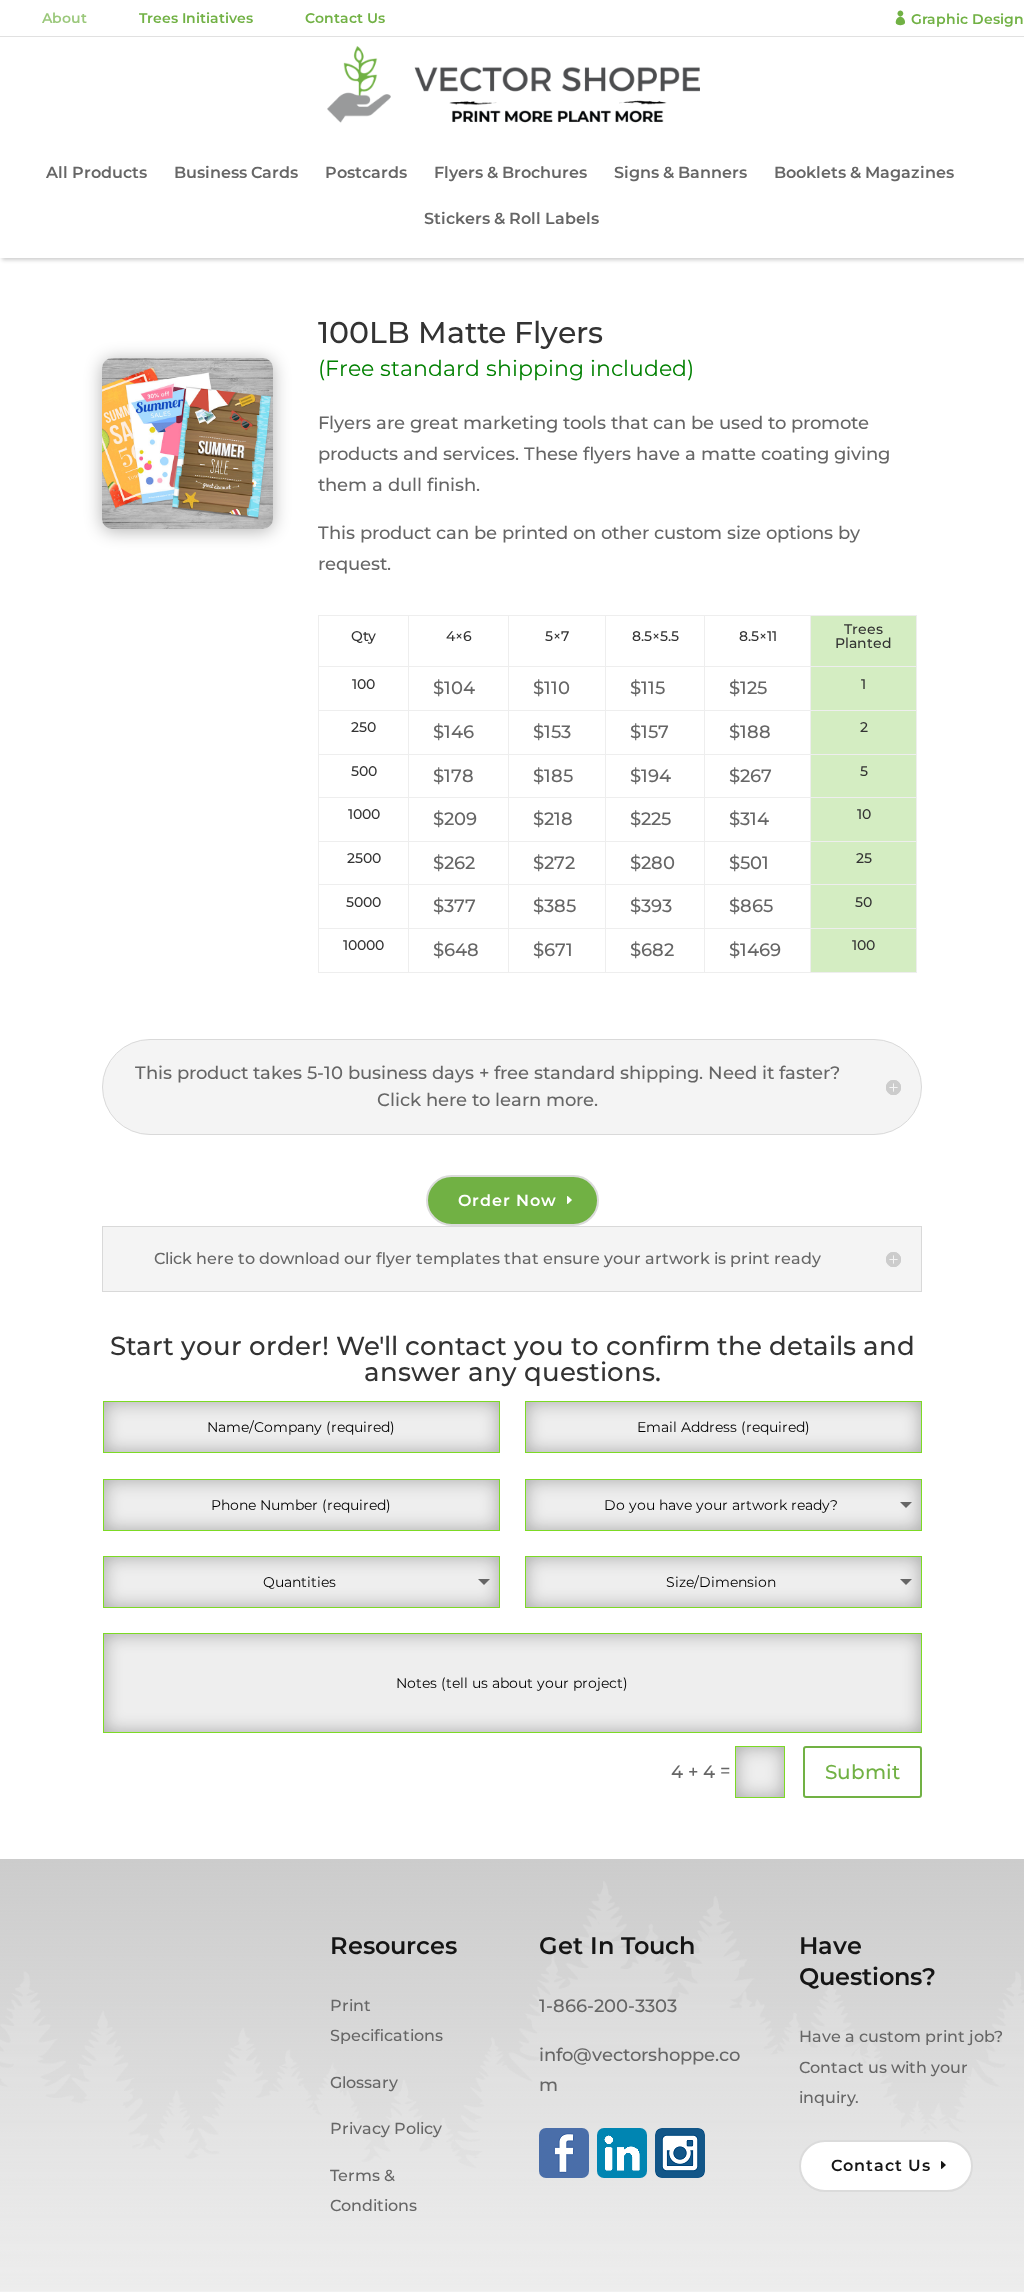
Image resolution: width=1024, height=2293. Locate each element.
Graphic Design (958, 19)
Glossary (364, 2082)
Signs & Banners (680, 174)
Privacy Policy (386, 2128)
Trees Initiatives (196, 18)
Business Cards (236, 174)
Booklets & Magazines (864, 174)
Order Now (507, 1200)
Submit (862, 1772)
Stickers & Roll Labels (511, 220)
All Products (96, 174)
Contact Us (345, 18)
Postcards (366, 174)
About (64, 18)
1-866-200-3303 (608, 2006)
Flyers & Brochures (510, 174)
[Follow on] (564, 2153)
